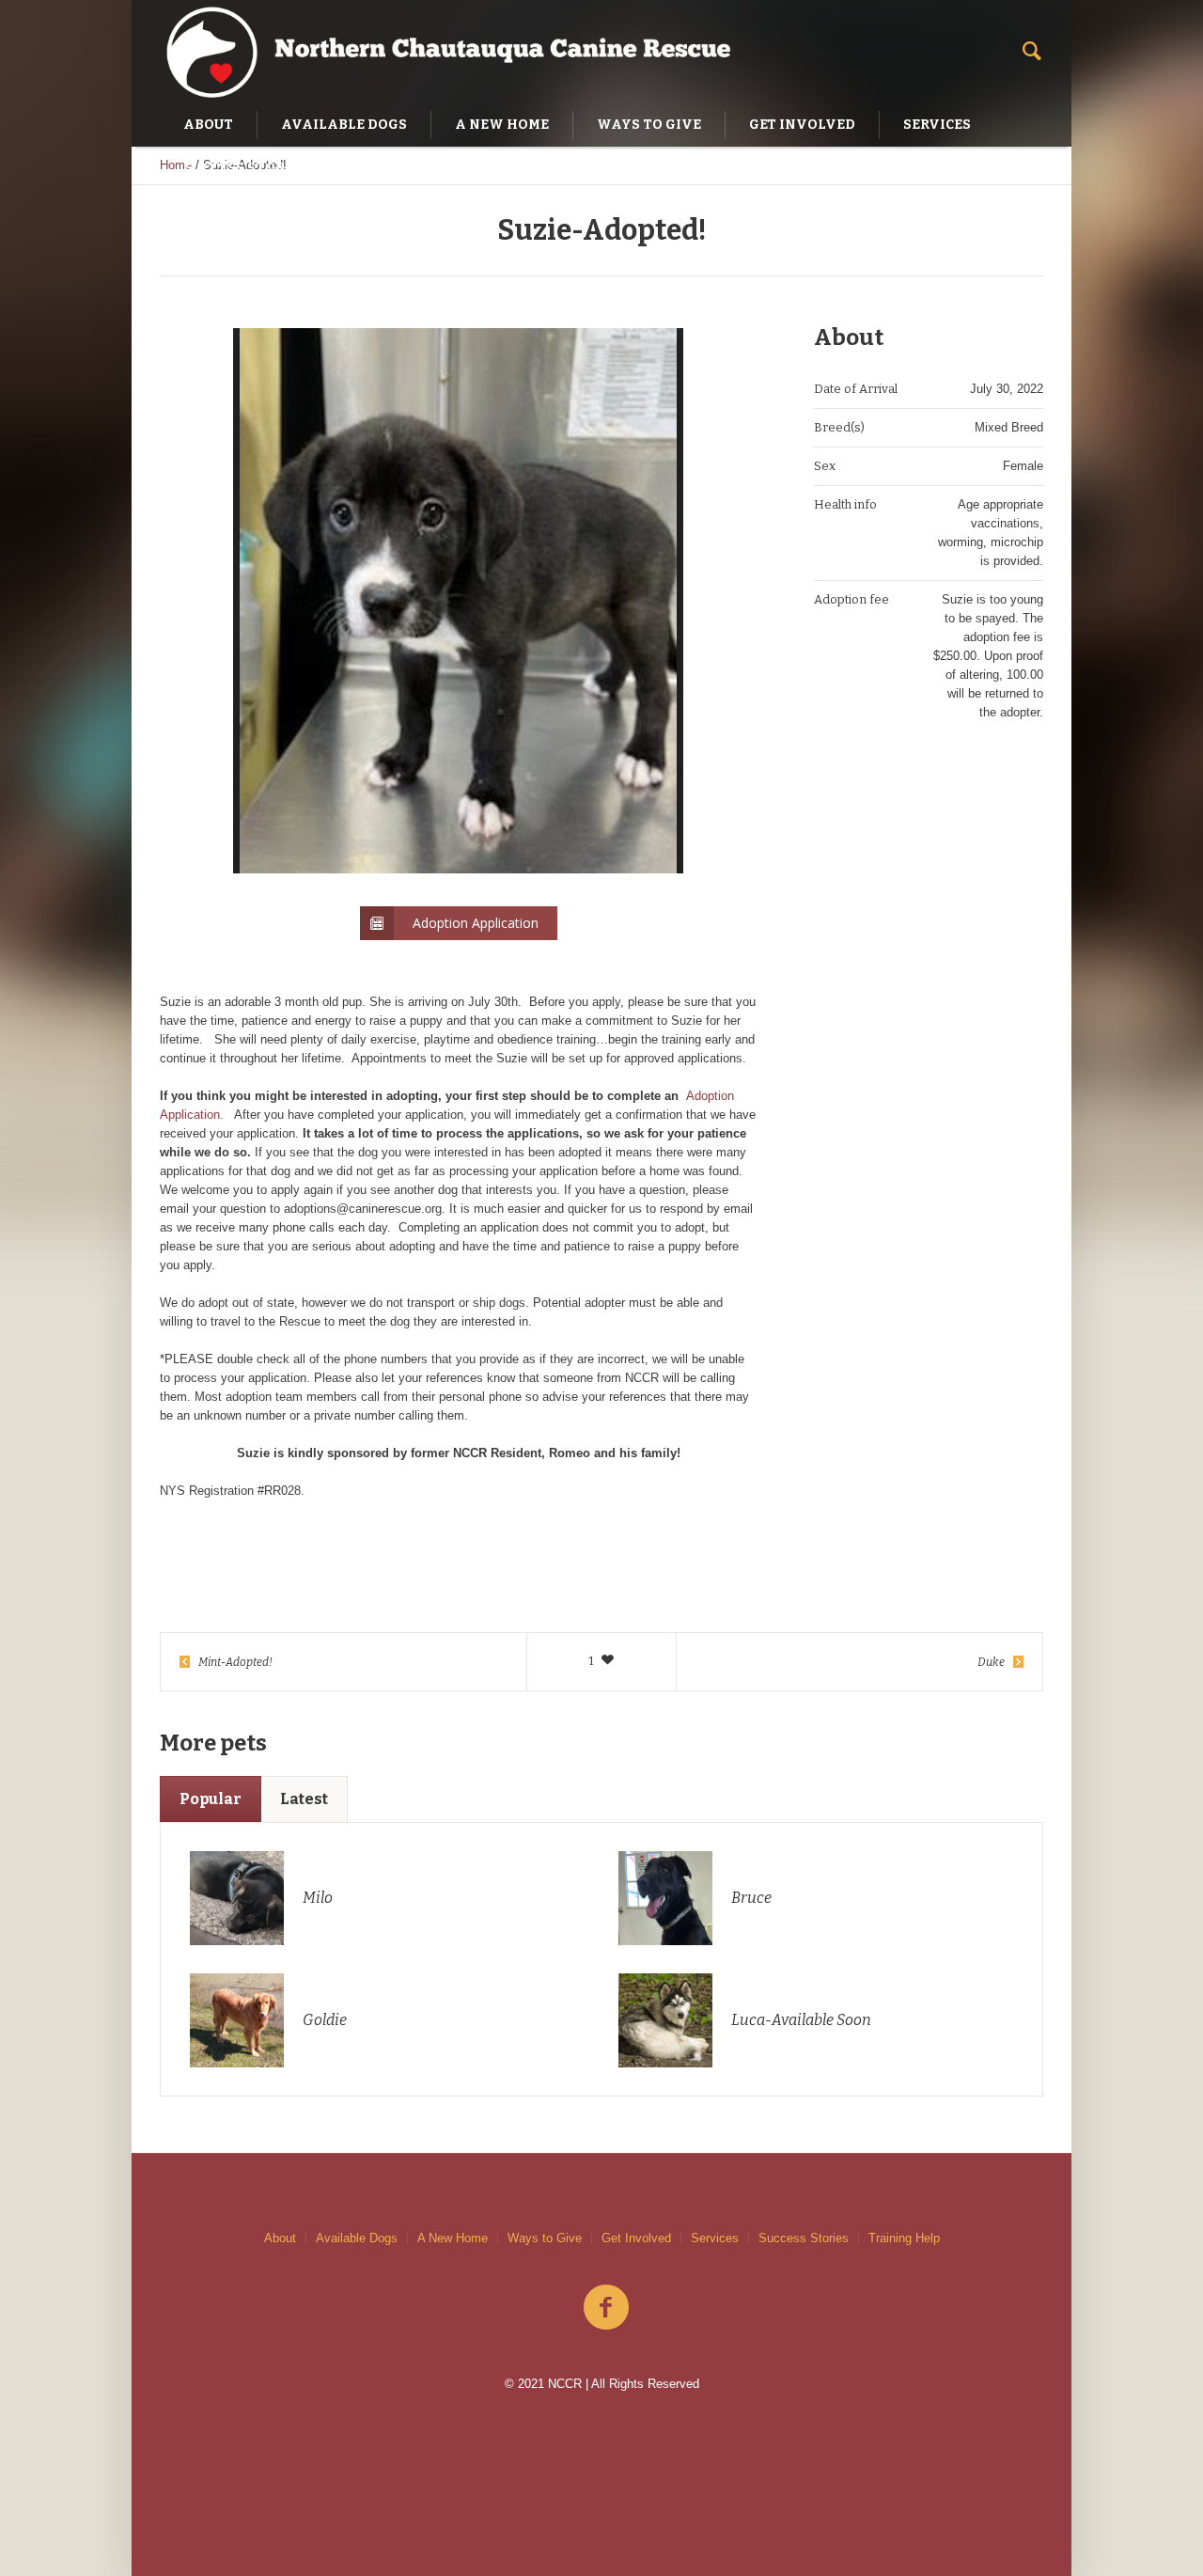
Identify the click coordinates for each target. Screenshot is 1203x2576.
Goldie (325, 2020)
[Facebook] (606, 2308)
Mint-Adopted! (235, 1662)
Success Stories (804, 2238)
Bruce (751, 1898)
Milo (318, 1898)
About (280, 2238)
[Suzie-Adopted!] (459, 601)
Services (715, 2238)
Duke (991, 1662)
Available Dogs (357, 2238)
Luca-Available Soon (801, 2020)
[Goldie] (237, 2019)
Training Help (904, 2238)
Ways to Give (545, 2238)
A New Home (453, 2238)
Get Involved (636, 2238)
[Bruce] (665, 1897)
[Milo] (237, 1897)
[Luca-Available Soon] (665, 2019)
